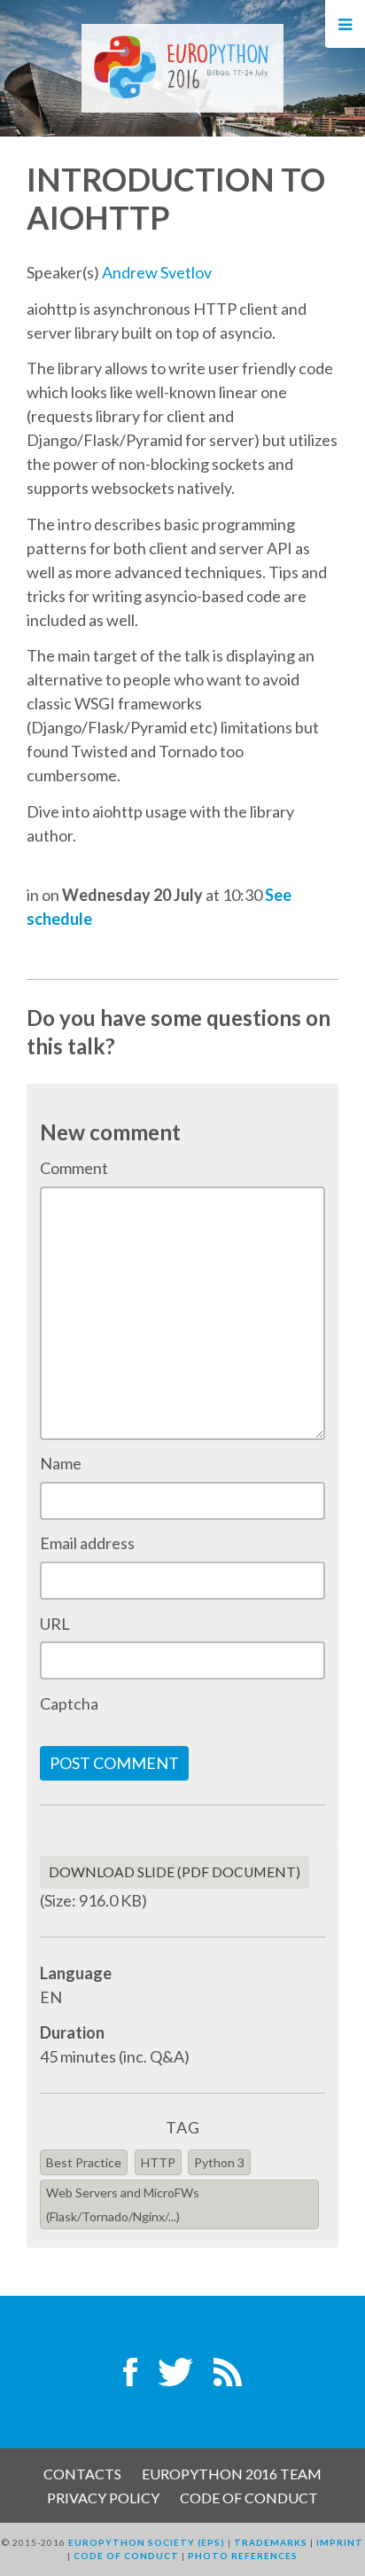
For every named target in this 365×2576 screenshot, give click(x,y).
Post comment (114, 1763)
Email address (87, 1543)
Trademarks (271, 2542)
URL (55, 1624)
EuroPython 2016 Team (232, 2474)
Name (61, 1463)
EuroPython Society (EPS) (147, 2542)
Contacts (82, 2474)
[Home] (182, 67)
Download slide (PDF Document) (175, 1872)
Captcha (69, 1703)
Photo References (243, 2556)
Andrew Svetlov (157, 272)
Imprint (340, 2542)
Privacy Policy (103, 2498)
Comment (74, 1168)
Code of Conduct (249, 2498)
